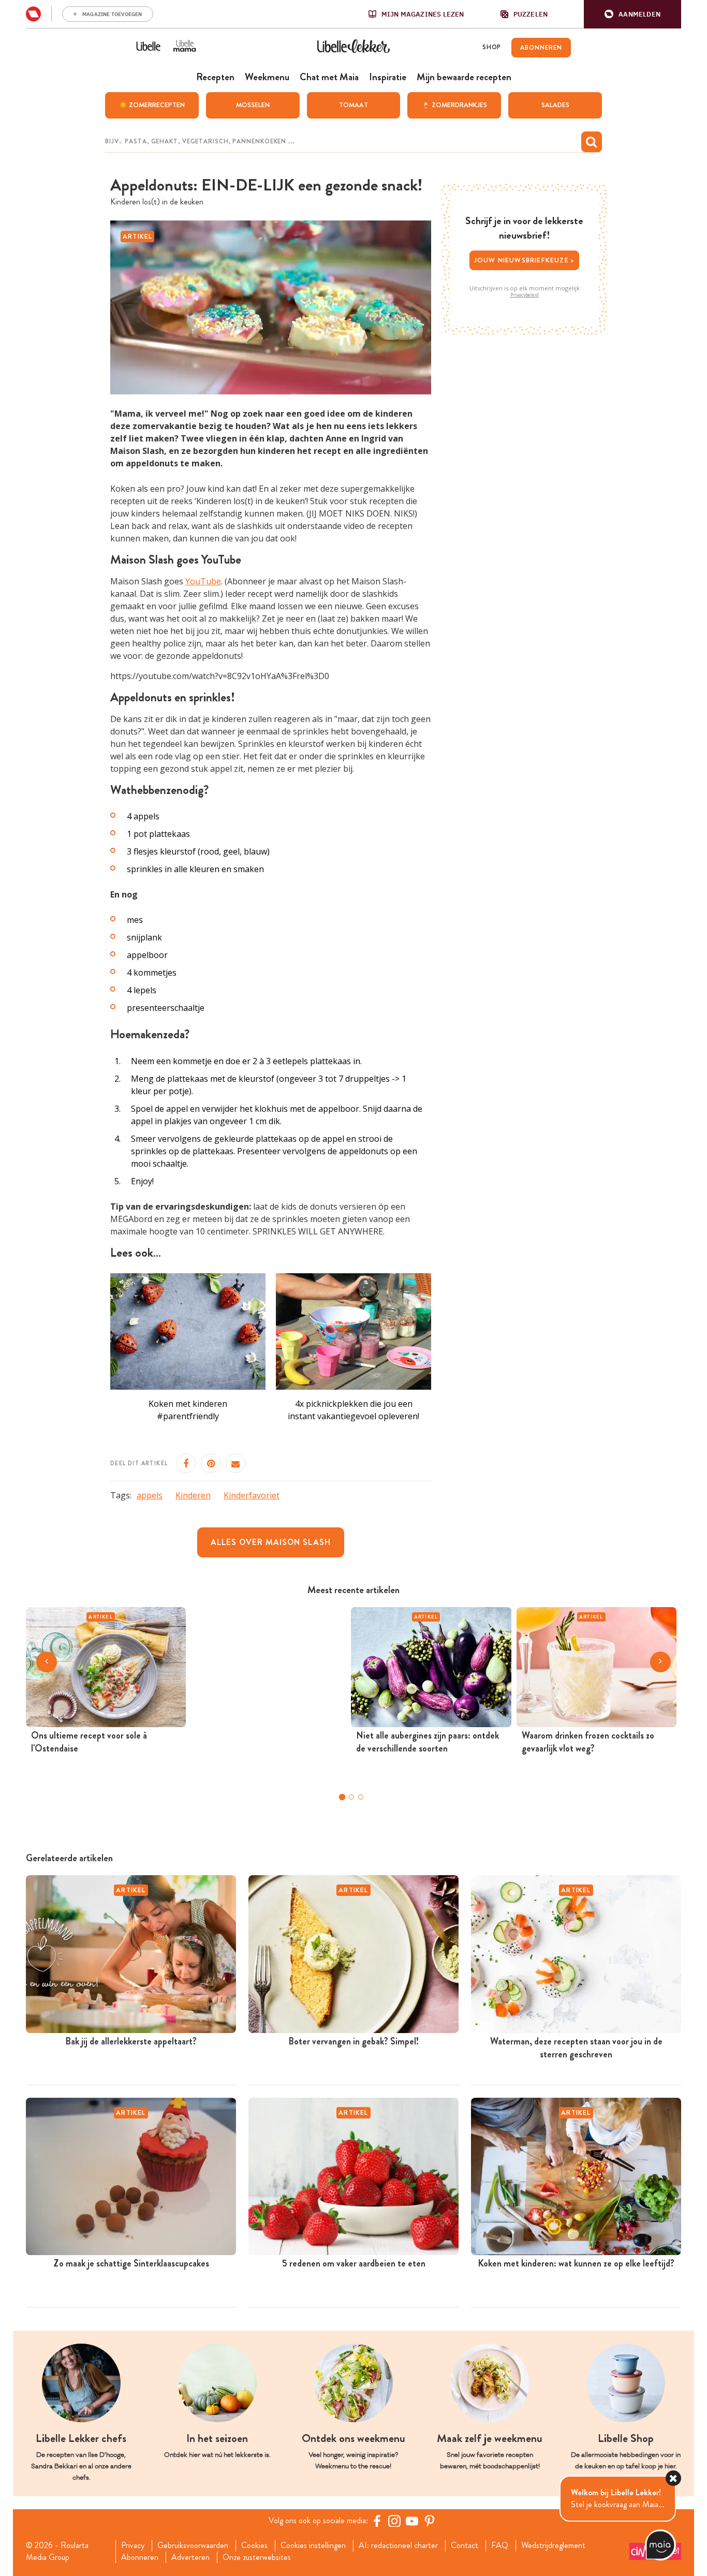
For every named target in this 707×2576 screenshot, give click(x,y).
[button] (632, 14)
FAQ (500, 2545)
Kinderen (193, 1495)
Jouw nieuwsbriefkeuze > (525, 260)
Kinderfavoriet (252, 1495)
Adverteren (190, 2557)
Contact (465, 2545)
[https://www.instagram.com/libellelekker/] (394, 2521)
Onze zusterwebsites (257, 2557)
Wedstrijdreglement (553, 2545)
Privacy (133, 2545)
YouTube (203, 581)
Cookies (254, 2545)
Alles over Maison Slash (271, 1542)
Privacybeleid (525, 295)
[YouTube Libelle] (412, 2521)
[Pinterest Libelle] (430, 2521)
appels (150, 1495)
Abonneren (140, 2557)
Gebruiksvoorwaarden (193, 2545)
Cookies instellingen (313, 2545)
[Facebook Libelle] (377, 2521)
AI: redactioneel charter (398, 2545)
